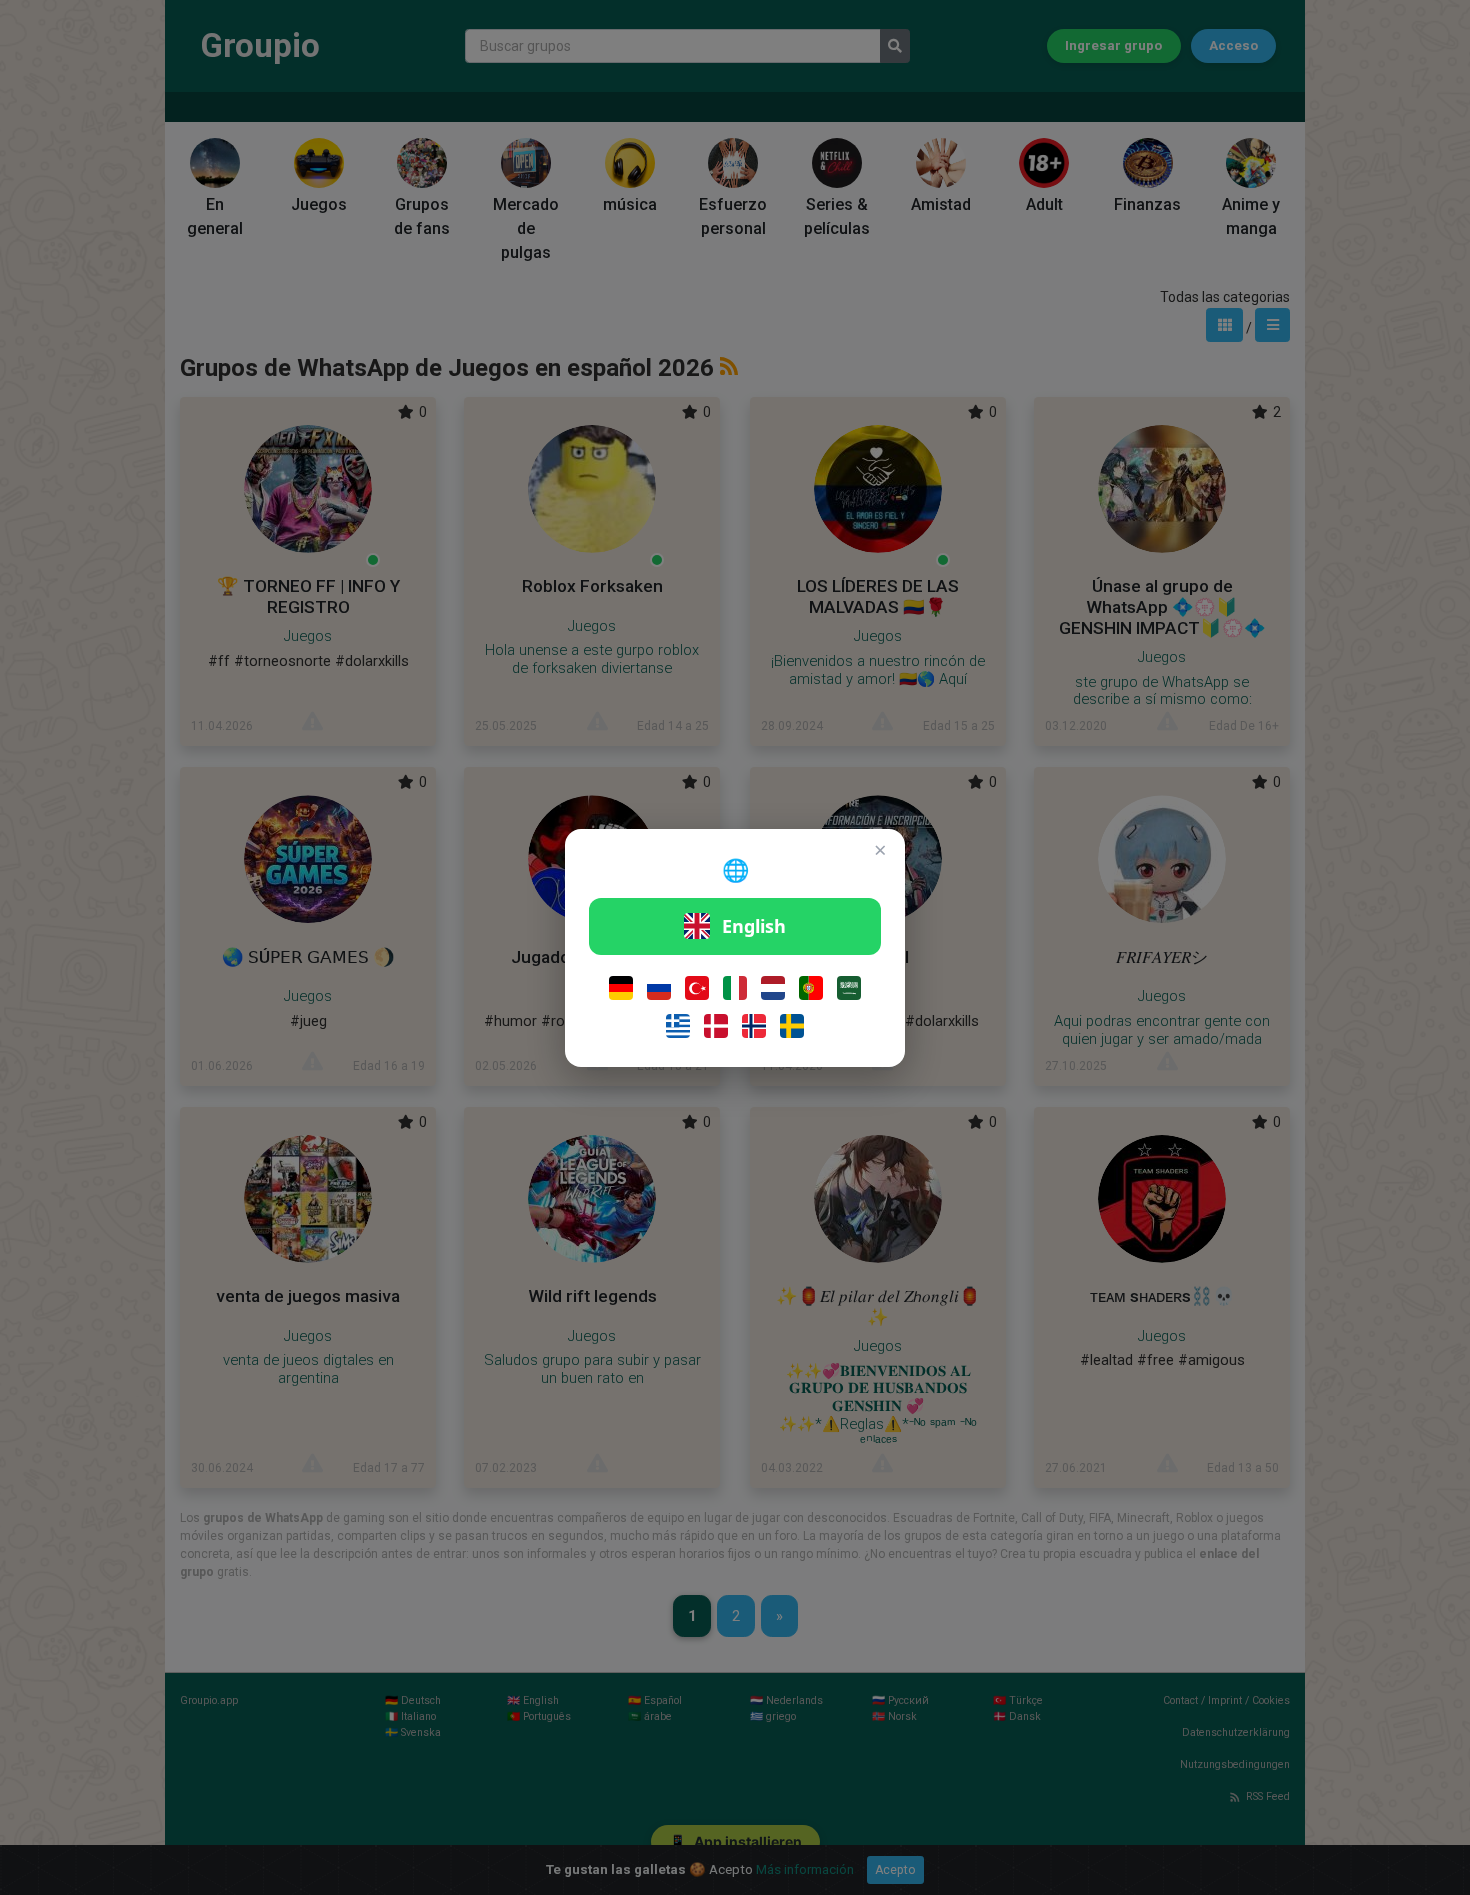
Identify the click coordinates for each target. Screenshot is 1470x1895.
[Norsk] (754, 1026)
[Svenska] (792, 1026)
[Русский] (659, 988)
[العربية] (849, 988)
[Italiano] (735, 988)
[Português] (811, 988)
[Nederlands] (773, 988)
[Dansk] (716, 1026)
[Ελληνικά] (678, 1026)
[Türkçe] (697, 988)
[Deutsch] (621, 988)
